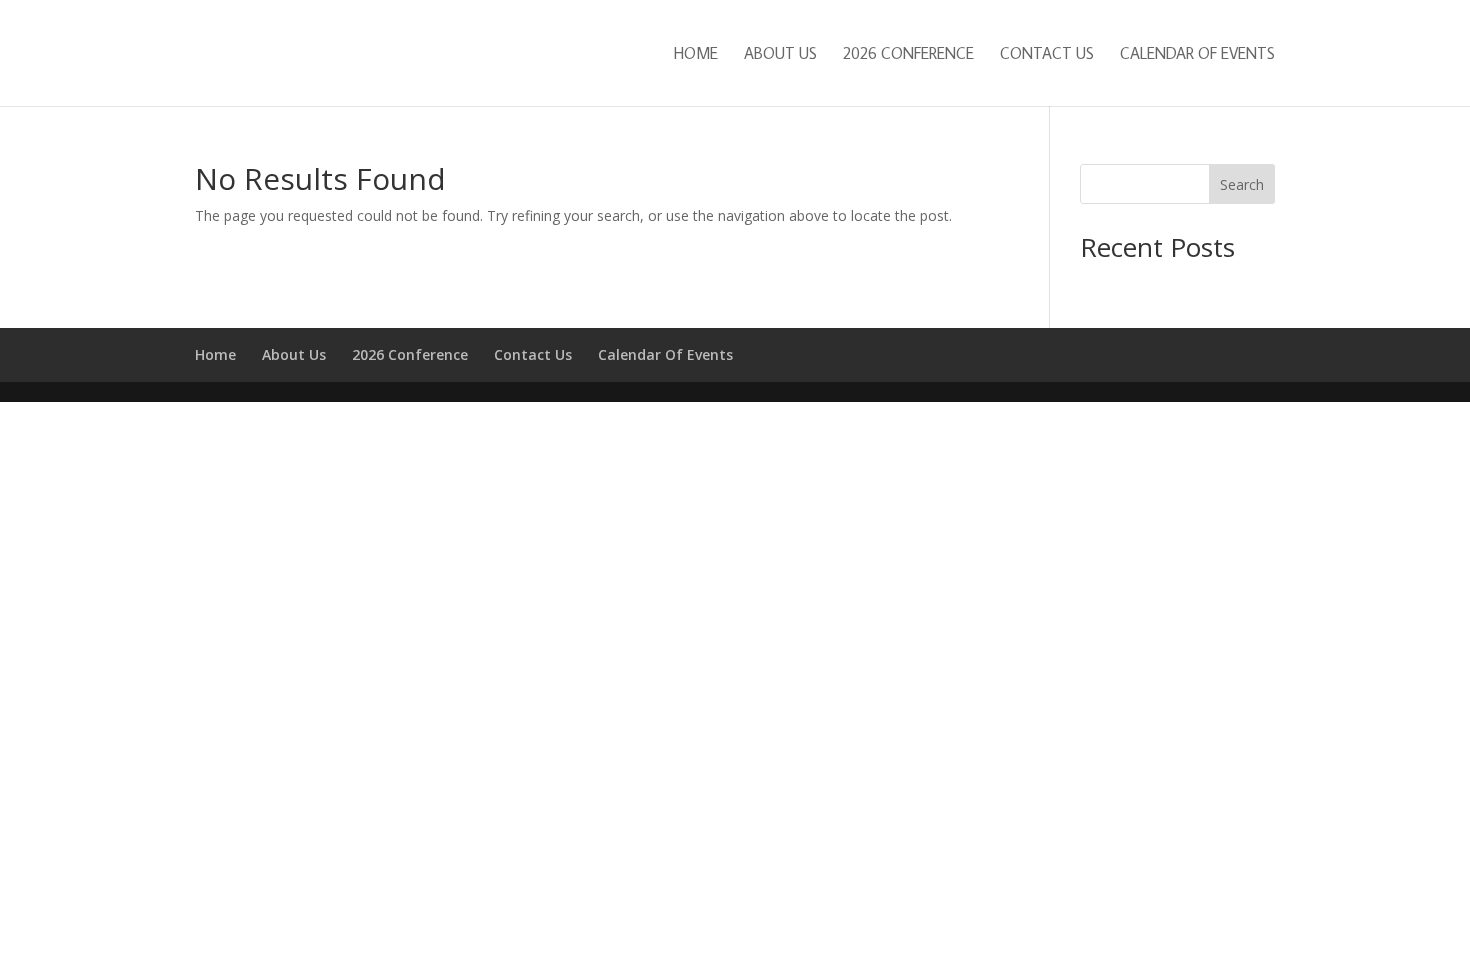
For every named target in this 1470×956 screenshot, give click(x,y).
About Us (780, 54)
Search (1242, 184)
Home (696, 54)
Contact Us (1047, 54)
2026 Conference (908, 54)
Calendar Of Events (1197, 54)
